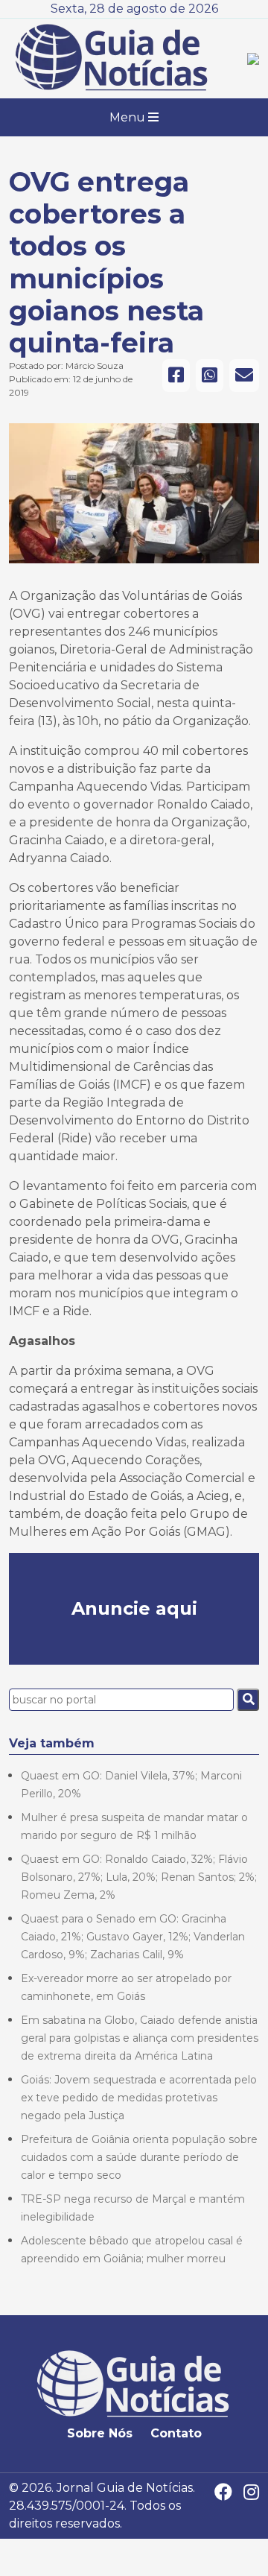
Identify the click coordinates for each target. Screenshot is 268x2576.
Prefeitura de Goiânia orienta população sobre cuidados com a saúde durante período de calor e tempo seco (139, 2157)
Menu (129, 117)
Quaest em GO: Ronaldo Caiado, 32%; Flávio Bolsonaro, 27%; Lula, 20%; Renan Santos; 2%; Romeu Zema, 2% (139, 1877)
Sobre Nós (100, 2433)
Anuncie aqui (134, 1608)
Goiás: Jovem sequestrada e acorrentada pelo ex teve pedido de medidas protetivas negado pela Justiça (139, 2098)
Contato (176, 2433)
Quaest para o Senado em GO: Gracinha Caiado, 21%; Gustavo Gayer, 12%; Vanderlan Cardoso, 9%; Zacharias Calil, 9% (133, 1937)
